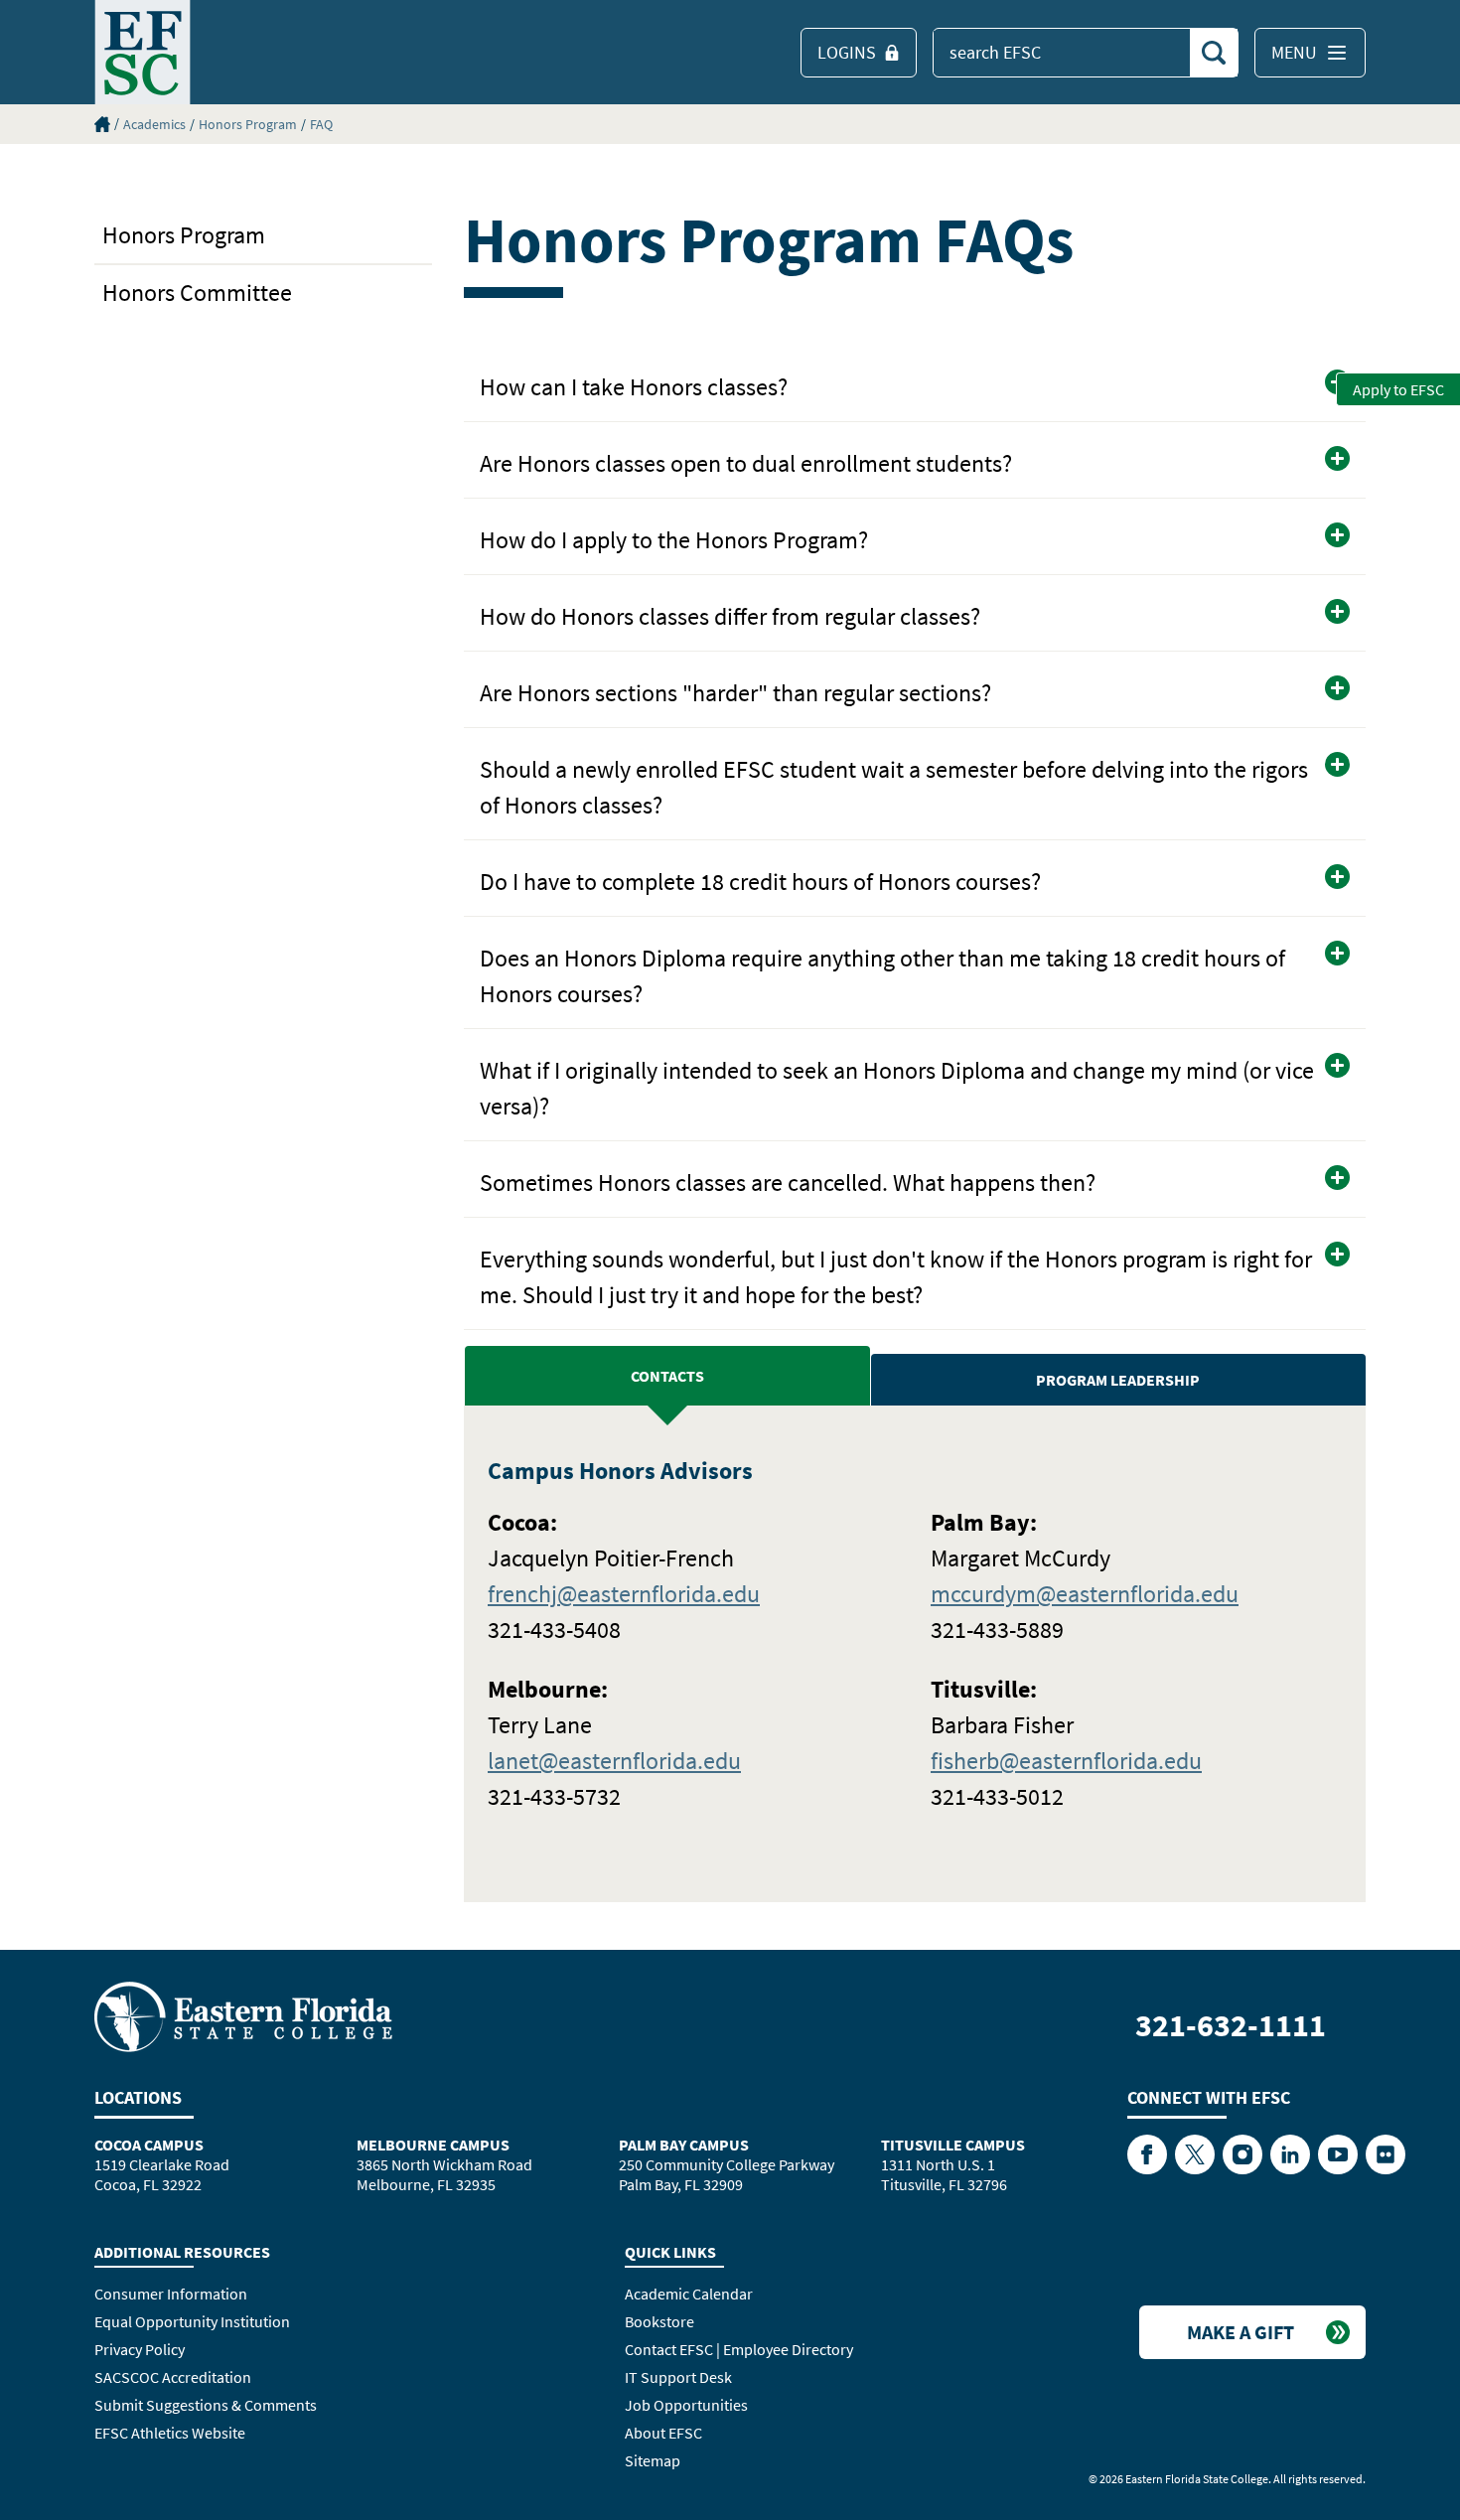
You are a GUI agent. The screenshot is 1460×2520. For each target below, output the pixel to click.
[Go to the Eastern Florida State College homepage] (243, 2015)
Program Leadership (1118, 1380)
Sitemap (653, 2460)
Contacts (667, 1376)
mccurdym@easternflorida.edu (1085, 1594)
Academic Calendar (689, 2294)
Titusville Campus (953, 2145)
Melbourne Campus (433, 2145)
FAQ (321, 124)
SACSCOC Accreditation (173, 2377)
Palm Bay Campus (684, 2145)
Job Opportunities (686, 2405)
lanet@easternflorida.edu (614, 1761)
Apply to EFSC (1398, 389)
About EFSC (663, 2433)
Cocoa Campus (149, 2145)
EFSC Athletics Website (170, 2433)
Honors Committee (197, 293)
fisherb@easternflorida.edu (1066, 1761)
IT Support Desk (678, 2377)
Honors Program (248, 124)
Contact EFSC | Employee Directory (739, 2349)
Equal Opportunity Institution (192, 2321)
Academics (154, 124)
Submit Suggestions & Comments (206, 2405)
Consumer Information (171, 2294)
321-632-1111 (1231, 2025)
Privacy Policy (140, 2349)
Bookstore (659, 2321)
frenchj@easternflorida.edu (624, 1594)
